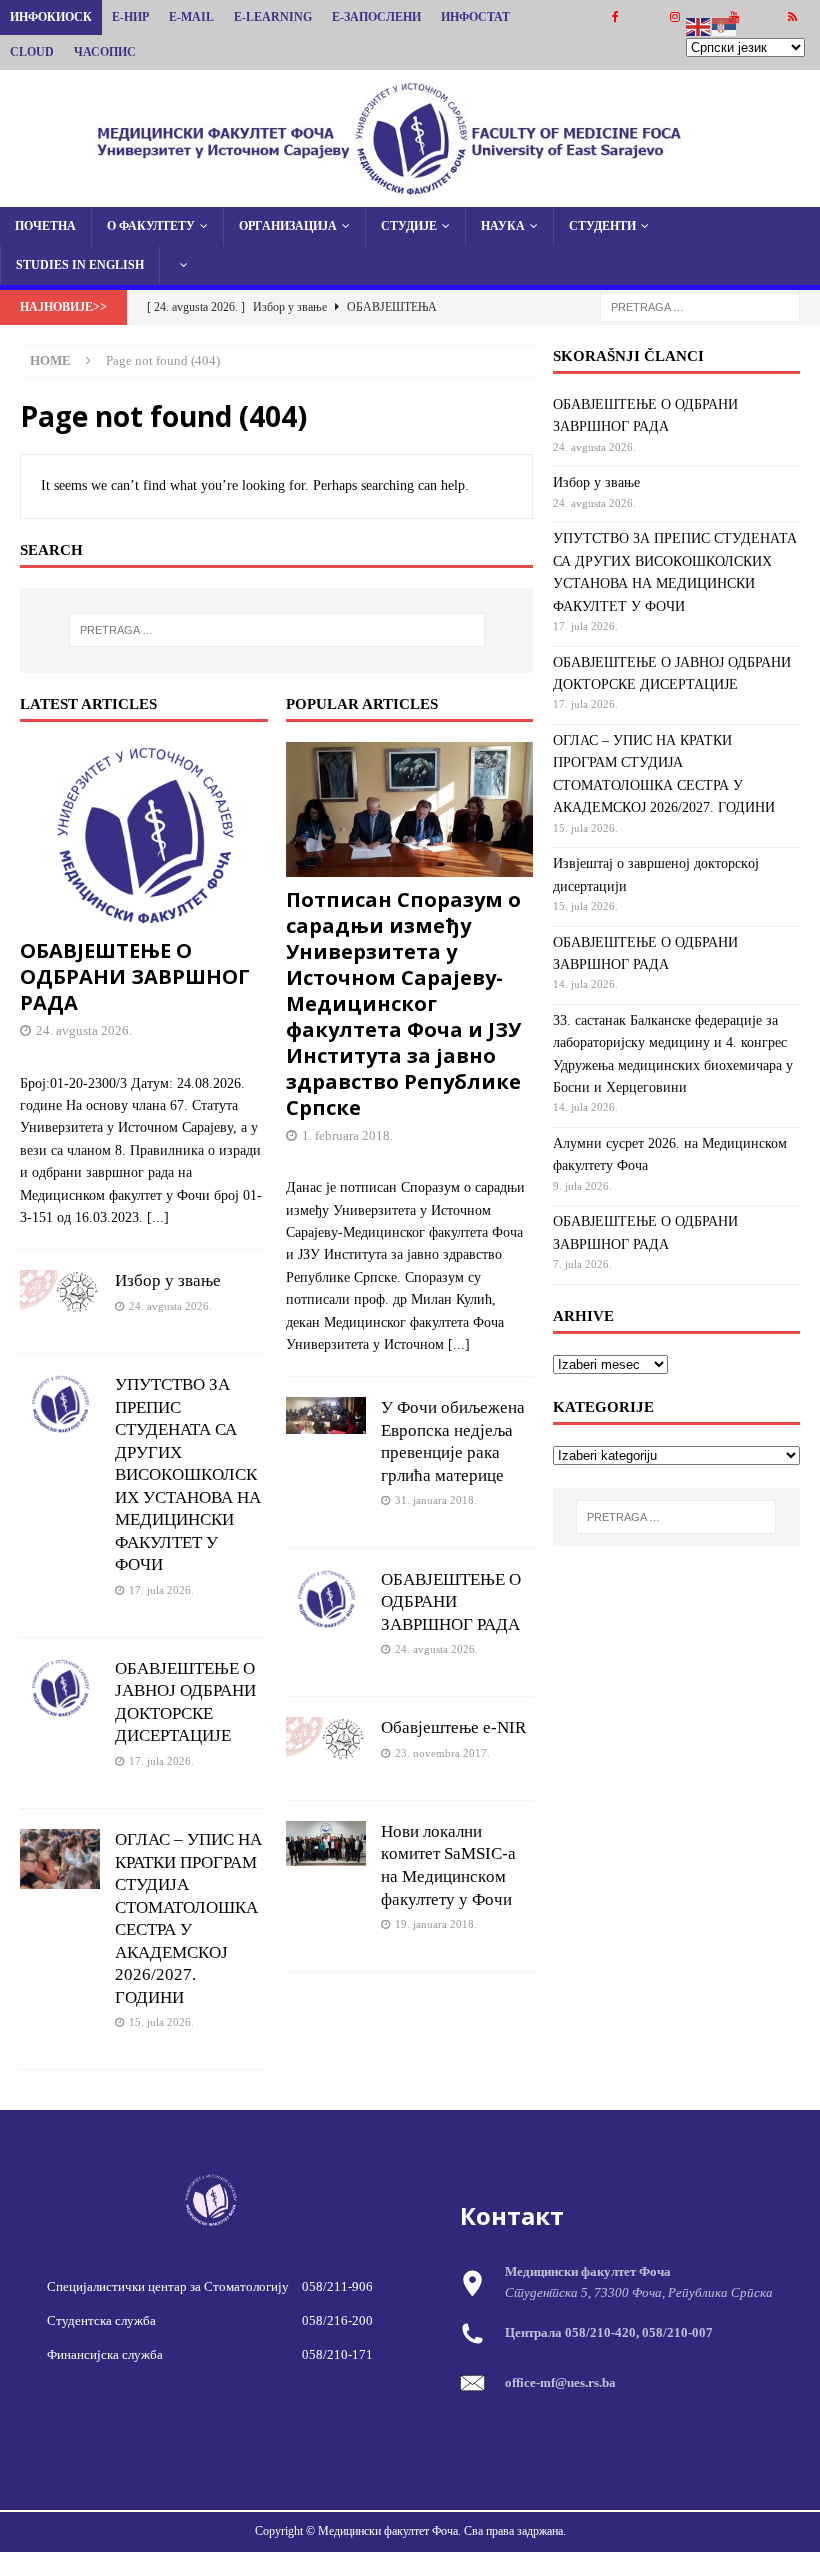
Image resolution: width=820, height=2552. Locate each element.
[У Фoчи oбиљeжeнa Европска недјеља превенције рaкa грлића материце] (326, 1415)
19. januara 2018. (436, 1924)
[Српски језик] (725, 25)
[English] (699, 25)
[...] (158, 1217)
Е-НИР (130, 17)
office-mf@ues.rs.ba (560, 2382)
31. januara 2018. (436, 1500)
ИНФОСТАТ (475, 17)
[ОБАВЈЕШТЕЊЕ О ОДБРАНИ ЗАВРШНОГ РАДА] (144, 835)
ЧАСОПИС (105, 52)
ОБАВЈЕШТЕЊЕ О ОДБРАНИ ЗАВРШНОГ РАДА (135, 976)
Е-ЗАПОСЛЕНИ (376, 17)
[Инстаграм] (674, 17)
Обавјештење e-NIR (453, 1727)
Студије (409, 226)
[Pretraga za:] (700, 306)
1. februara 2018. (347, 1135)
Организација (288, 226)
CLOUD (32, 52)
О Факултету (151, 226)
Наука (503, 226)
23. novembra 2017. (442, 1753)
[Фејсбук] (615, 17)
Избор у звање (168, 1280)
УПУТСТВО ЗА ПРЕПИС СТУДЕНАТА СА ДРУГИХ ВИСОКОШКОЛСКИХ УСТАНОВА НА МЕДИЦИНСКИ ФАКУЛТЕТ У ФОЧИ (188, 1474)
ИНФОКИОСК (51, 17)
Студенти (602, 226)
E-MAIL (191, 17)
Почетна (45, 226)
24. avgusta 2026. (84, 1030)
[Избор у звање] (60, 1292)
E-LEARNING (273, 17)
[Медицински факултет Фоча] (410, 194)
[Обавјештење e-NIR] (326, 1739)
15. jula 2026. (161, 2022)
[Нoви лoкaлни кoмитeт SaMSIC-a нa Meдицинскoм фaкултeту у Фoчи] (326, 1843)
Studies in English (80, 265)
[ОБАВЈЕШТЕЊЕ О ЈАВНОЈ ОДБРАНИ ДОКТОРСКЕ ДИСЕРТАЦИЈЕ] (60, 1688)
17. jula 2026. (161, 1590)
